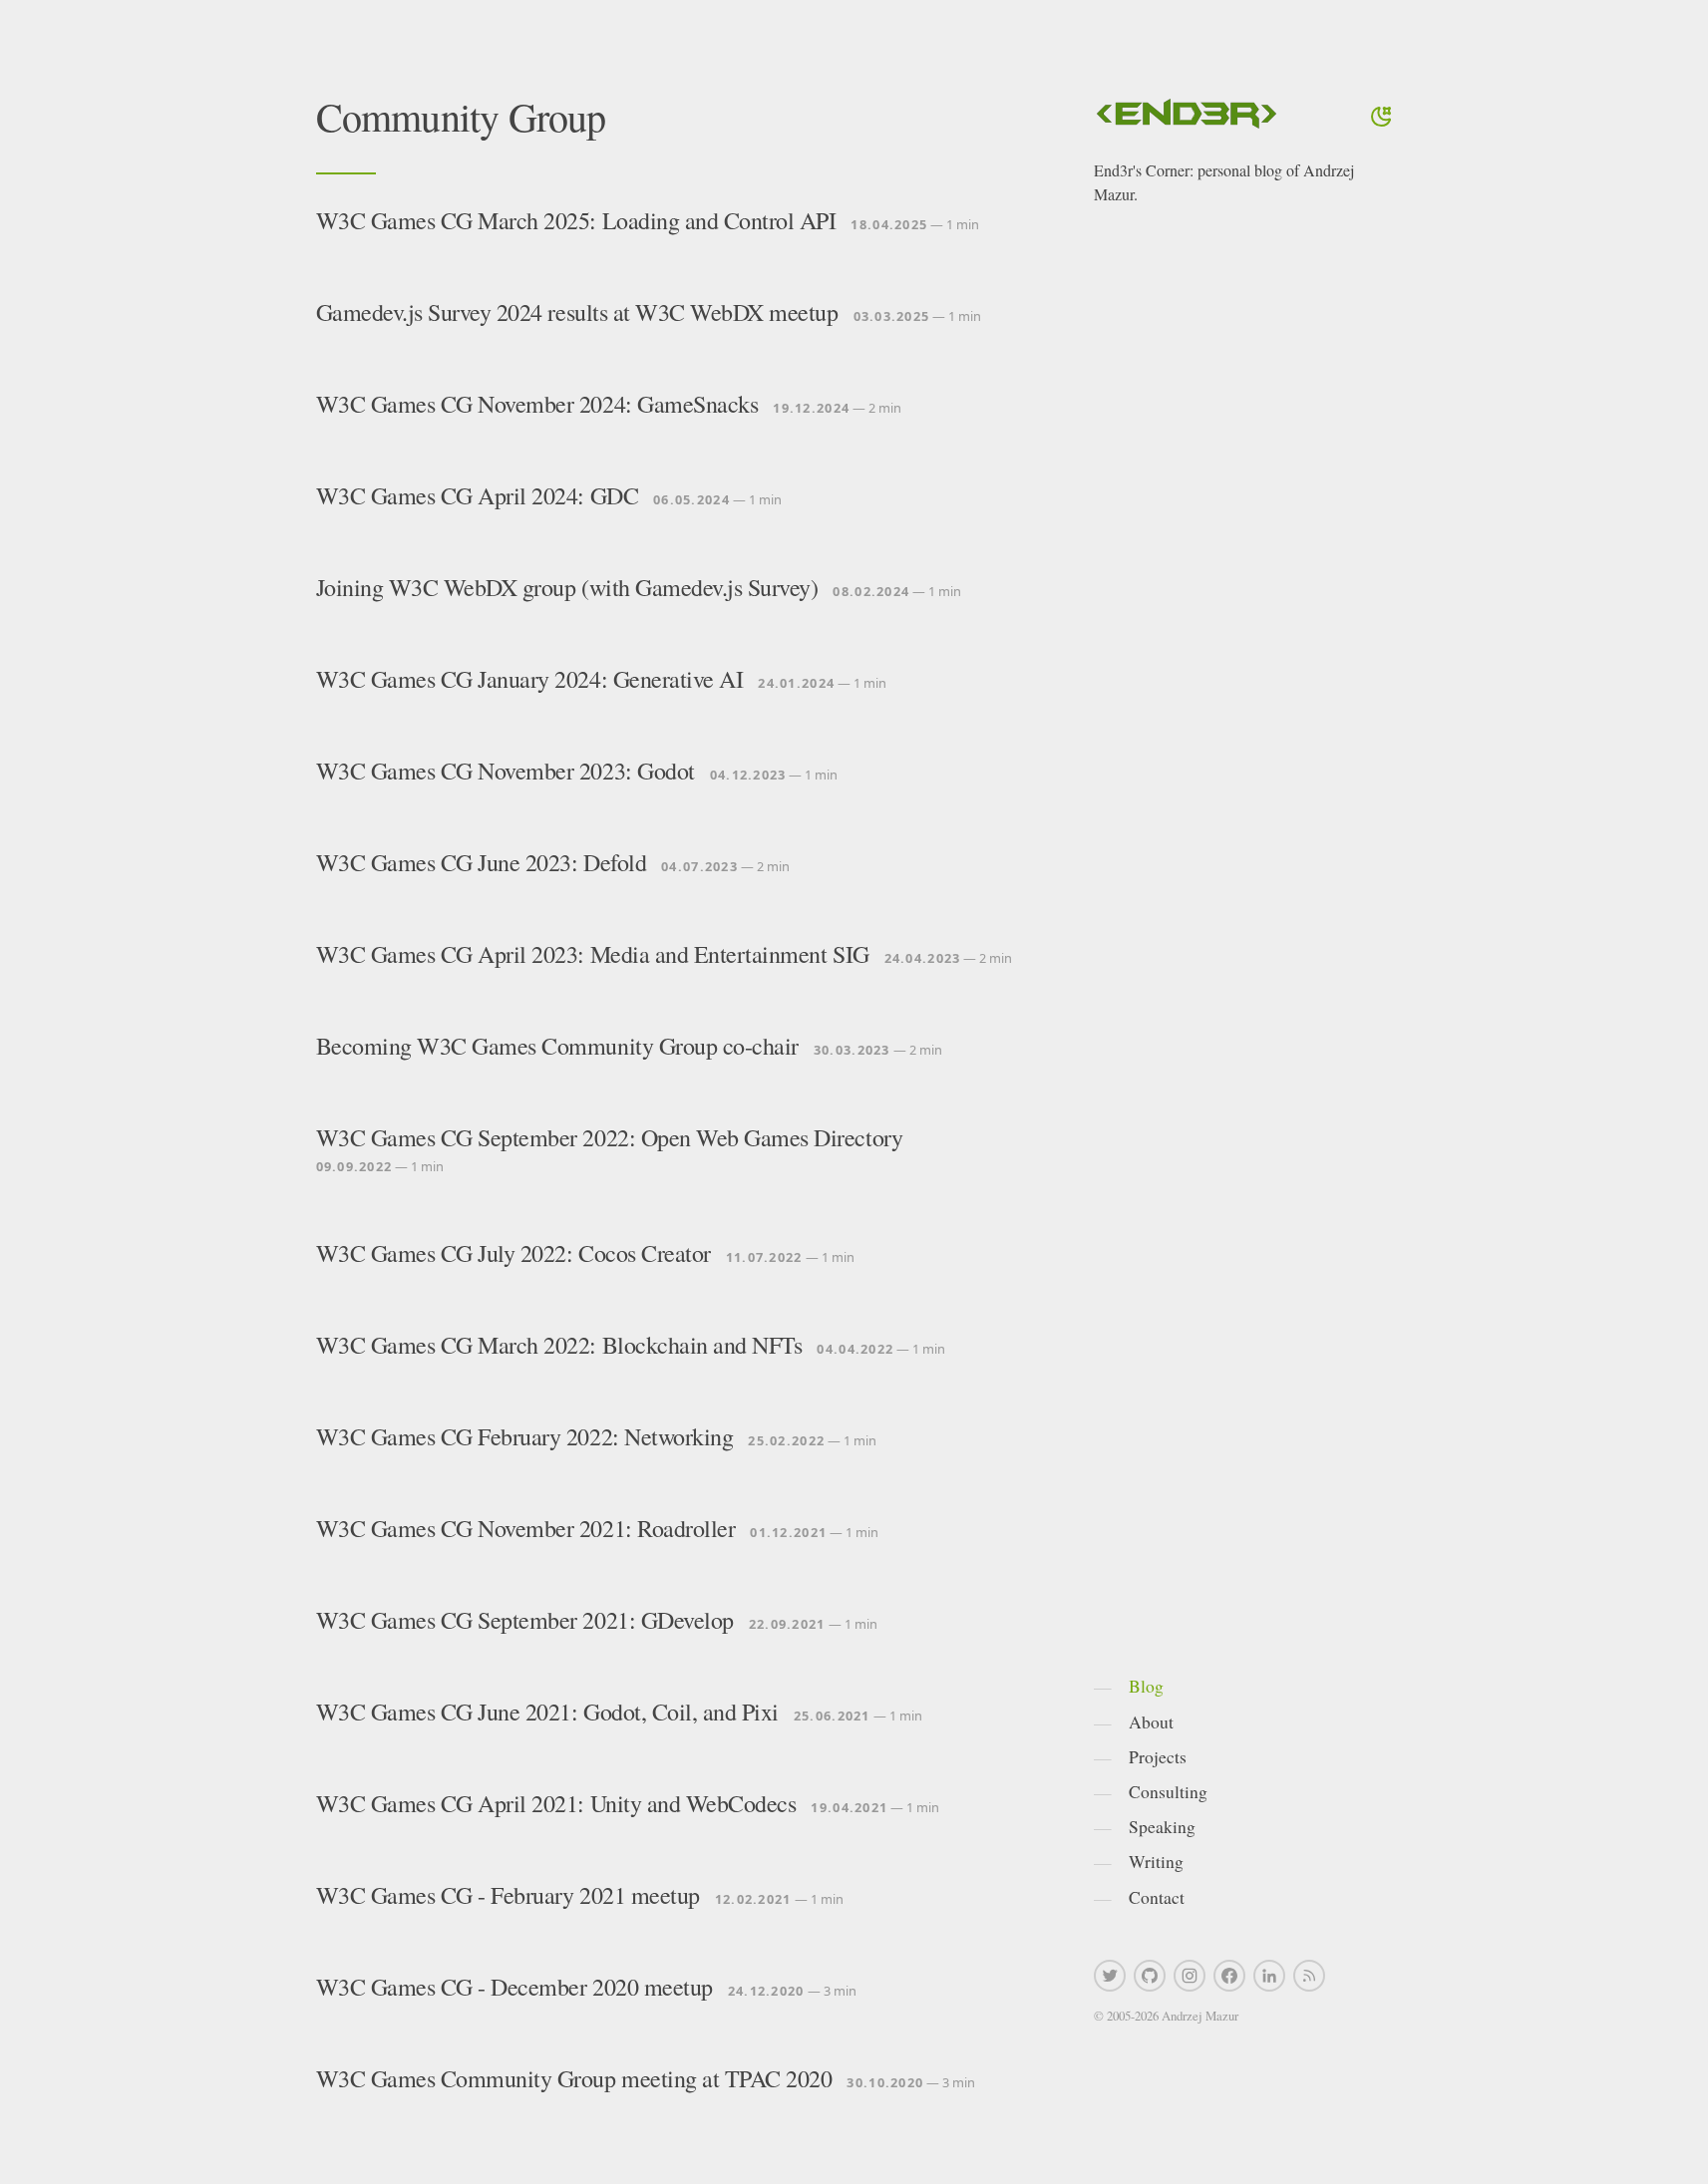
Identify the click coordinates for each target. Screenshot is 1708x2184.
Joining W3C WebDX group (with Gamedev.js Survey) (567, 587)
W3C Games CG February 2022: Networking (525, 1436)
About (1151, 1721)
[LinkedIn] (1269, 1976)
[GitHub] (1150, 1976)
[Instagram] (1190, 1976)
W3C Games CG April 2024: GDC (478, 495)
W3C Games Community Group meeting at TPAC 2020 (574, 2078)
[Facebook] (1229, 1976)
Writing (1156, 1861)
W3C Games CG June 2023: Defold (482, 862)
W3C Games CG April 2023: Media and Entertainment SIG (593, 954)
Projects (1158, 1756)
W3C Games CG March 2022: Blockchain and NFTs (559, 1345)
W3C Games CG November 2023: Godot (506, 771)
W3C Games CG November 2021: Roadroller (526, 1528)
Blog (1146, 1686)
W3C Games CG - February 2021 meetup (508, 1895)
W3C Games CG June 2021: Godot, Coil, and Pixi (547, 1712)
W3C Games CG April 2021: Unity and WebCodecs (556, 1803)
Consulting (1168, 1791)
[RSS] (1309, 1976)
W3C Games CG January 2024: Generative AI (530, 679)
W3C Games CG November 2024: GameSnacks (537, 404)
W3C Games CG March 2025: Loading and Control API (576, 220)
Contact (1157, 1897)
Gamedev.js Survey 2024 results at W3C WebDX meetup (577, 312)
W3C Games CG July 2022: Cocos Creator (513, 1253)
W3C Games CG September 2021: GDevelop (525, 1620)
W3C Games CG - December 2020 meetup (514, 1987)
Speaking (1162, 1826)
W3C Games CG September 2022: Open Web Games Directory (610, 1137)
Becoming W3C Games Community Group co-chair (557, 1046)
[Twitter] (1110, 1976)
